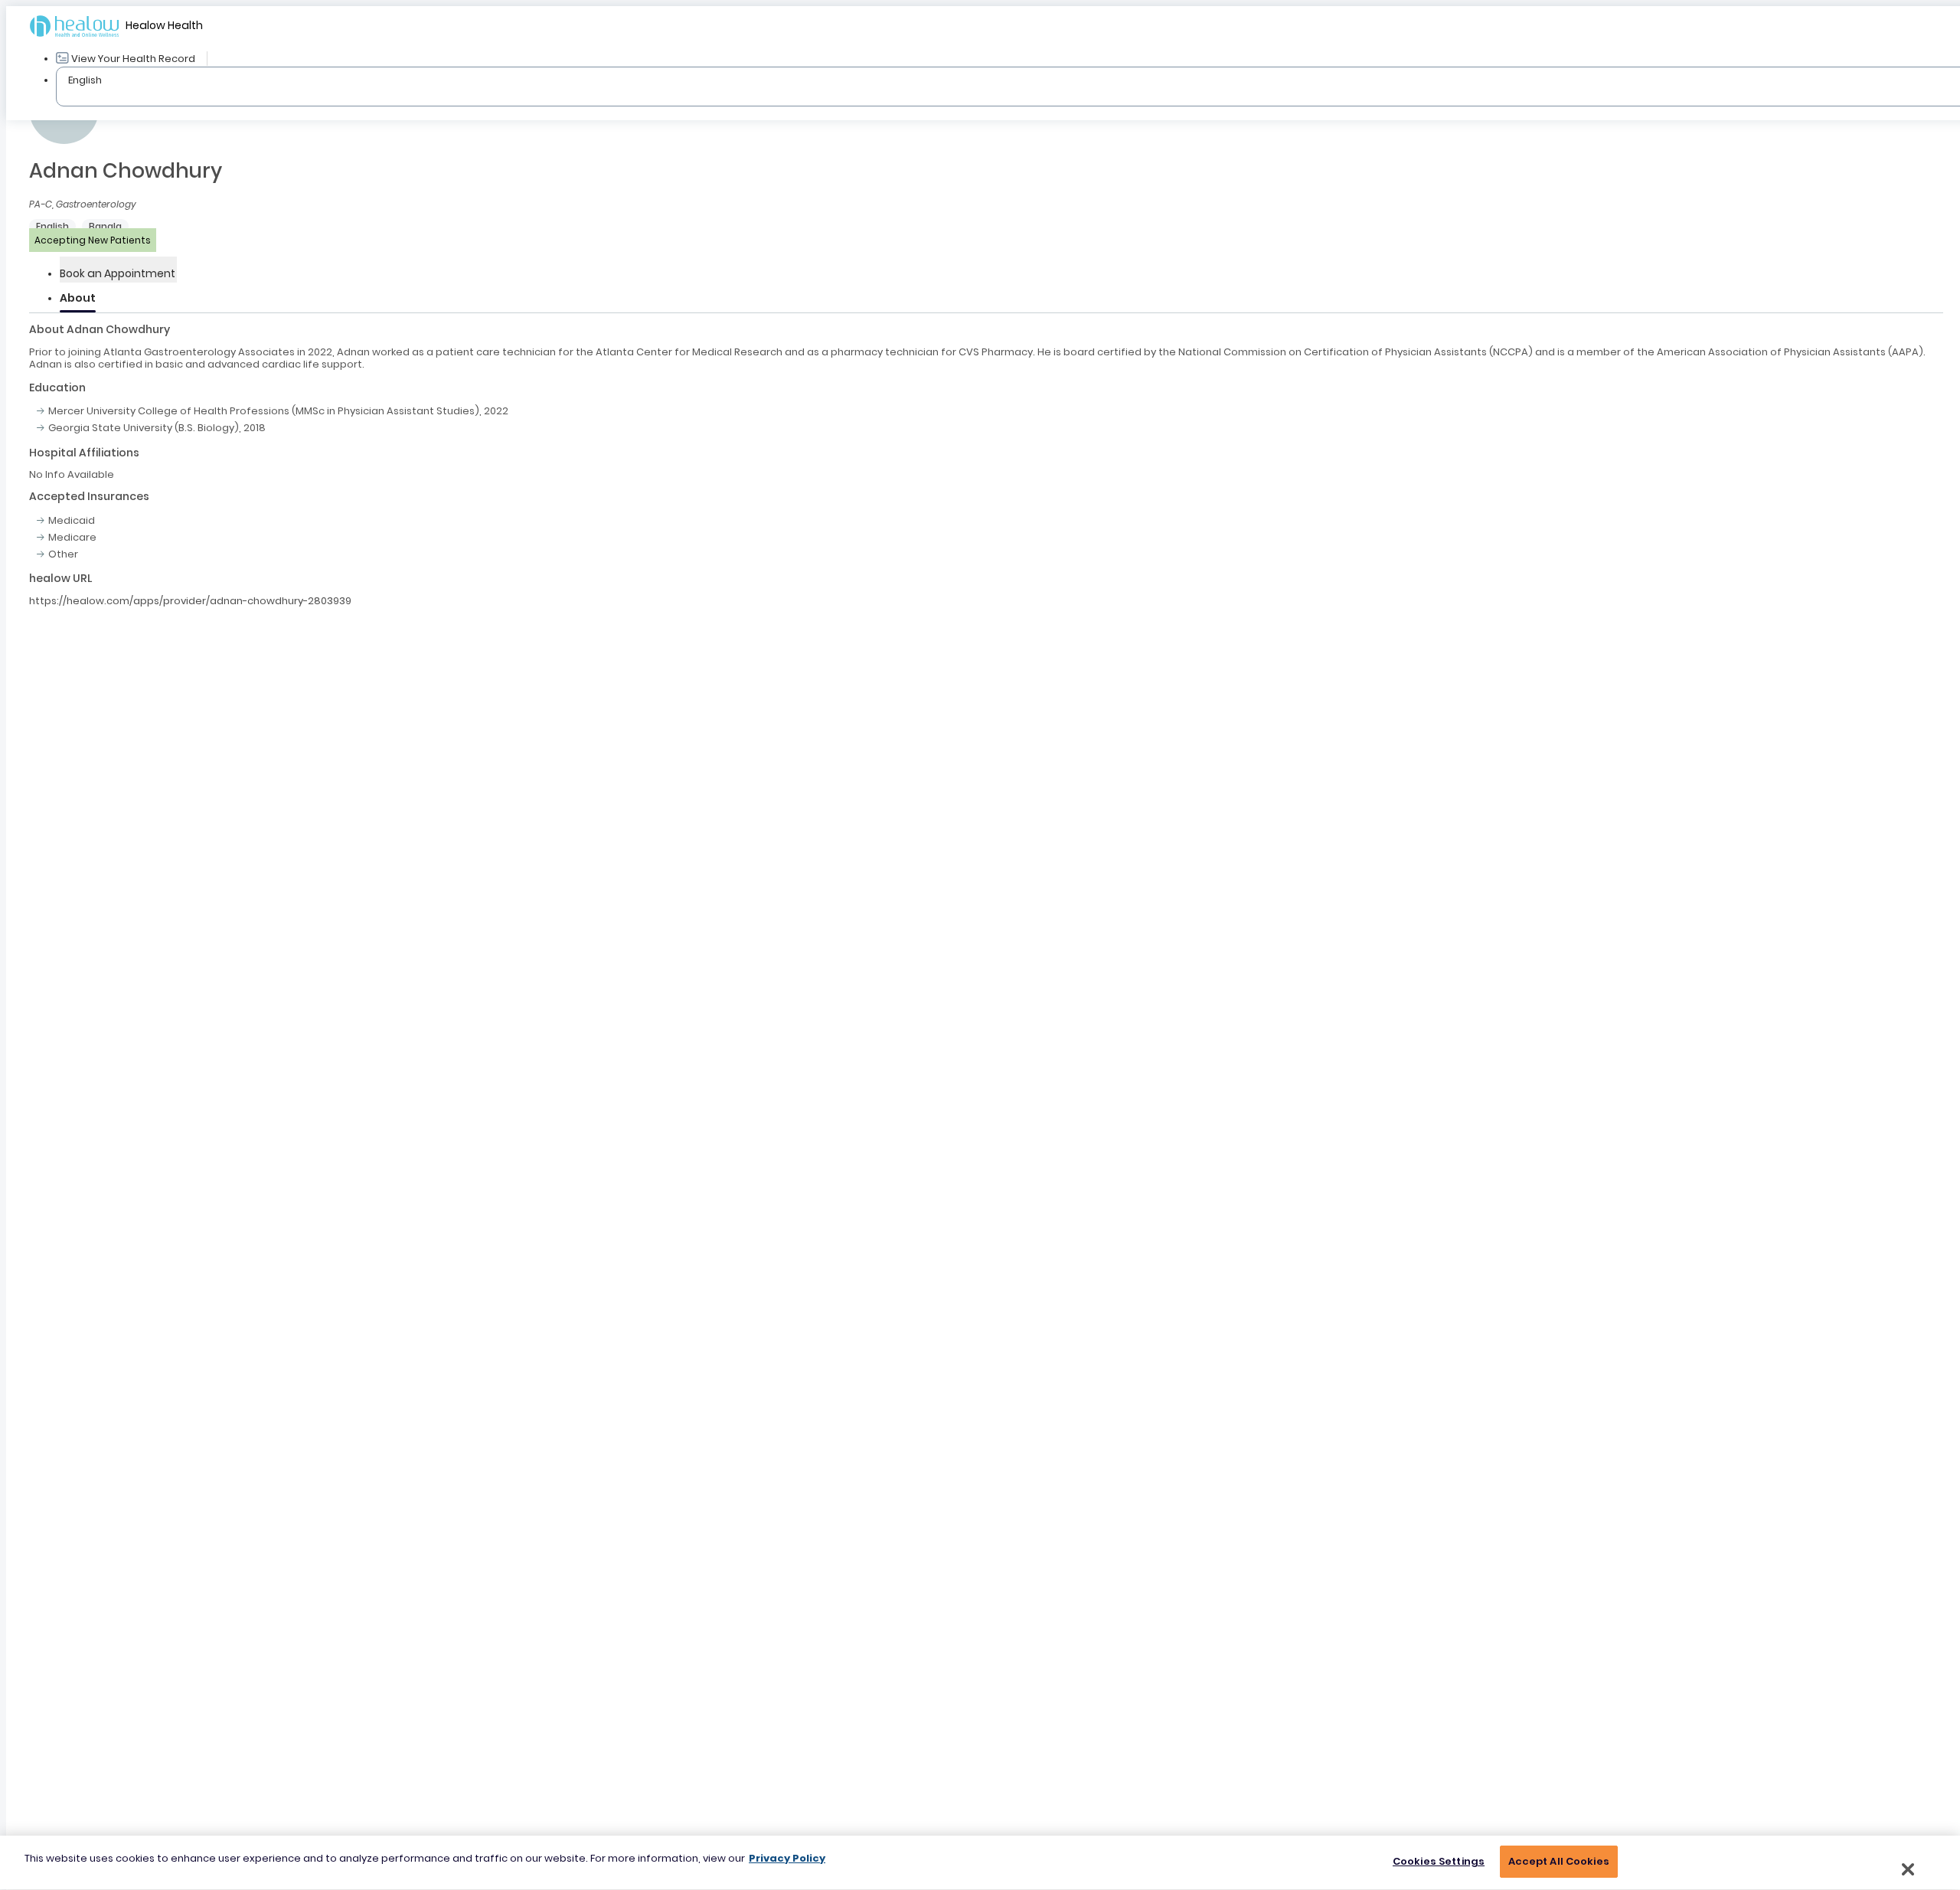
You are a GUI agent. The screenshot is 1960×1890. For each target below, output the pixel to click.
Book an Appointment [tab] (118, 273)
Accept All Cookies (1559, 1861)
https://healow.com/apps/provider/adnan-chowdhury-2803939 (190, 601)
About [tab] (78, 298)
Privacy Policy (787, 1858)
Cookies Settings (1439, 1861)
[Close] (1908, 1869)
